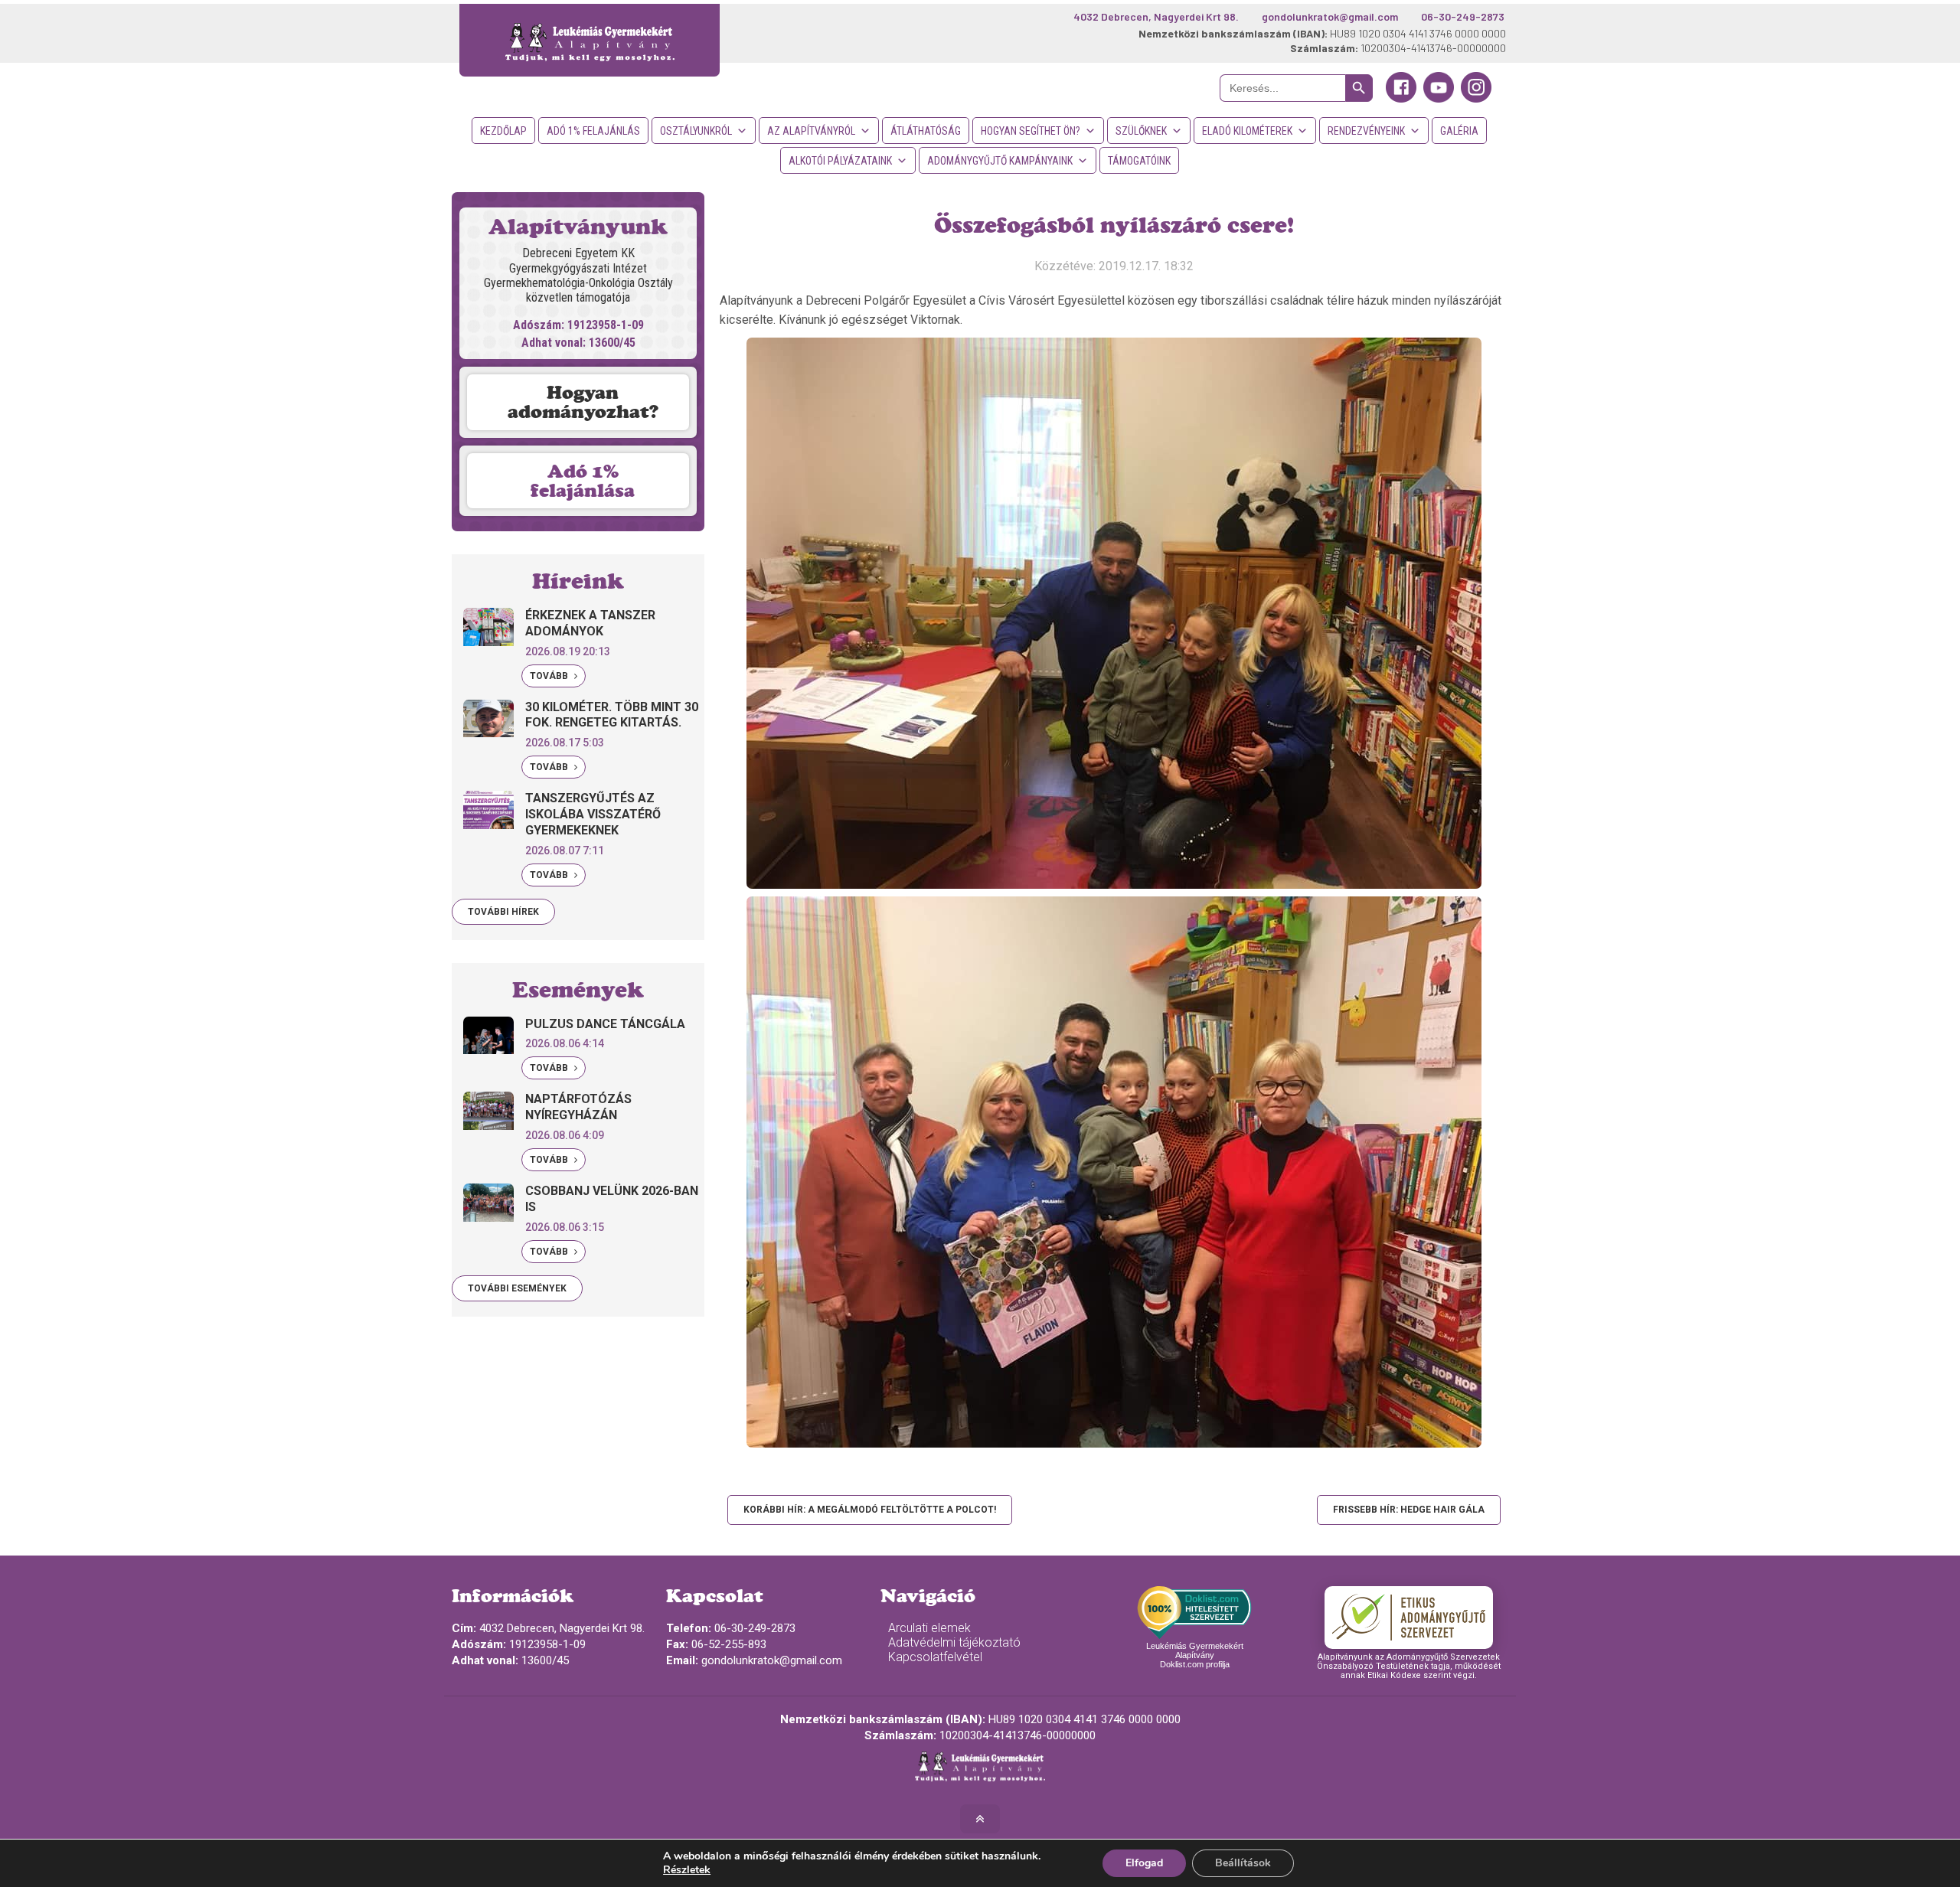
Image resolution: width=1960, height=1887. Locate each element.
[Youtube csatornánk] (1439, 99)
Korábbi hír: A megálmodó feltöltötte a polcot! (870, 1510)
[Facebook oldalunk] (1401, 99)
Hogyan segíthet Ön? (1031, 131)
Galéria (1459, 131)
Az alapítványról (811, 131)
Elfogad (1144, 1863)
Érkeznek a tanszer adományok (590, 623)
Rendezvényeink (1366, 131)
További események (517, 1288)
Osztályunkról (696, 131)
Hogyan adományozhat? (583, 402)
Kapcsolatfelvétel (935, 1657)
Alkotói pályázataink (840, 161)
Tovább (550, 676)
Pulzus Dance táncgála (605, 1024)
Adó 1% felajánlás (593, 131)
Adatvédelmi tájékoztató (954, 1642)
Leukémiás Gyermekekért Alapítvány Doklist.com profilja (1195, 1655)
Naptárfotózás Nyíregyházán (578, 1107)
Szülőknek (1141, 131)
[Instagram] (1476, 99)
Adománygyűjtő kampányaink (1000, 161)
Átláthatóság (926, 131)
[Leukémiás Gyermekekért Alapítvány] (590, 40)
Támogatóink (1139, 161)
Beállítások (1243, 1863)
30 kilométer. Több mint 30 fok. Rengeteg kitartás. (612, 715)
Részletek (687, 1870)
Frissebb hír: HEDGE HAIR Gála (1409, 1510)
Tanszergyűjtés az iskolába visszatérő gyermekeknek (593, 814)
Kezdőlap (503, 131)
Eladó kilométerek (1247, 131)
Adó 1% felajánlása (583, 481)
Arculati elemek (929, 1628)
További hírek (503, 912)
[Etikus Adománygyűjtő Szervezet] (1409, 1618)
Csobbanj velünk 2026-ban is (612, 1199)
